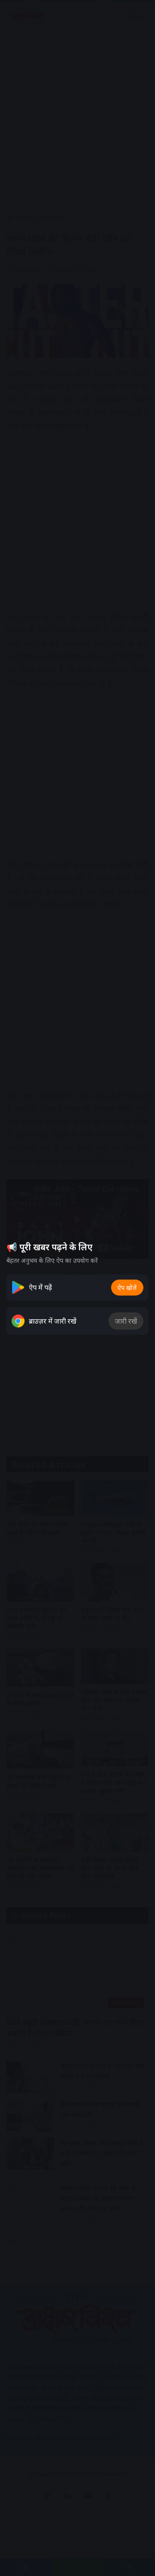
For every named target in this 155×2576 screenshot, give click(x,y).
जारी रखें (126, 1321)
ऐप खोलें (127, 1288)
